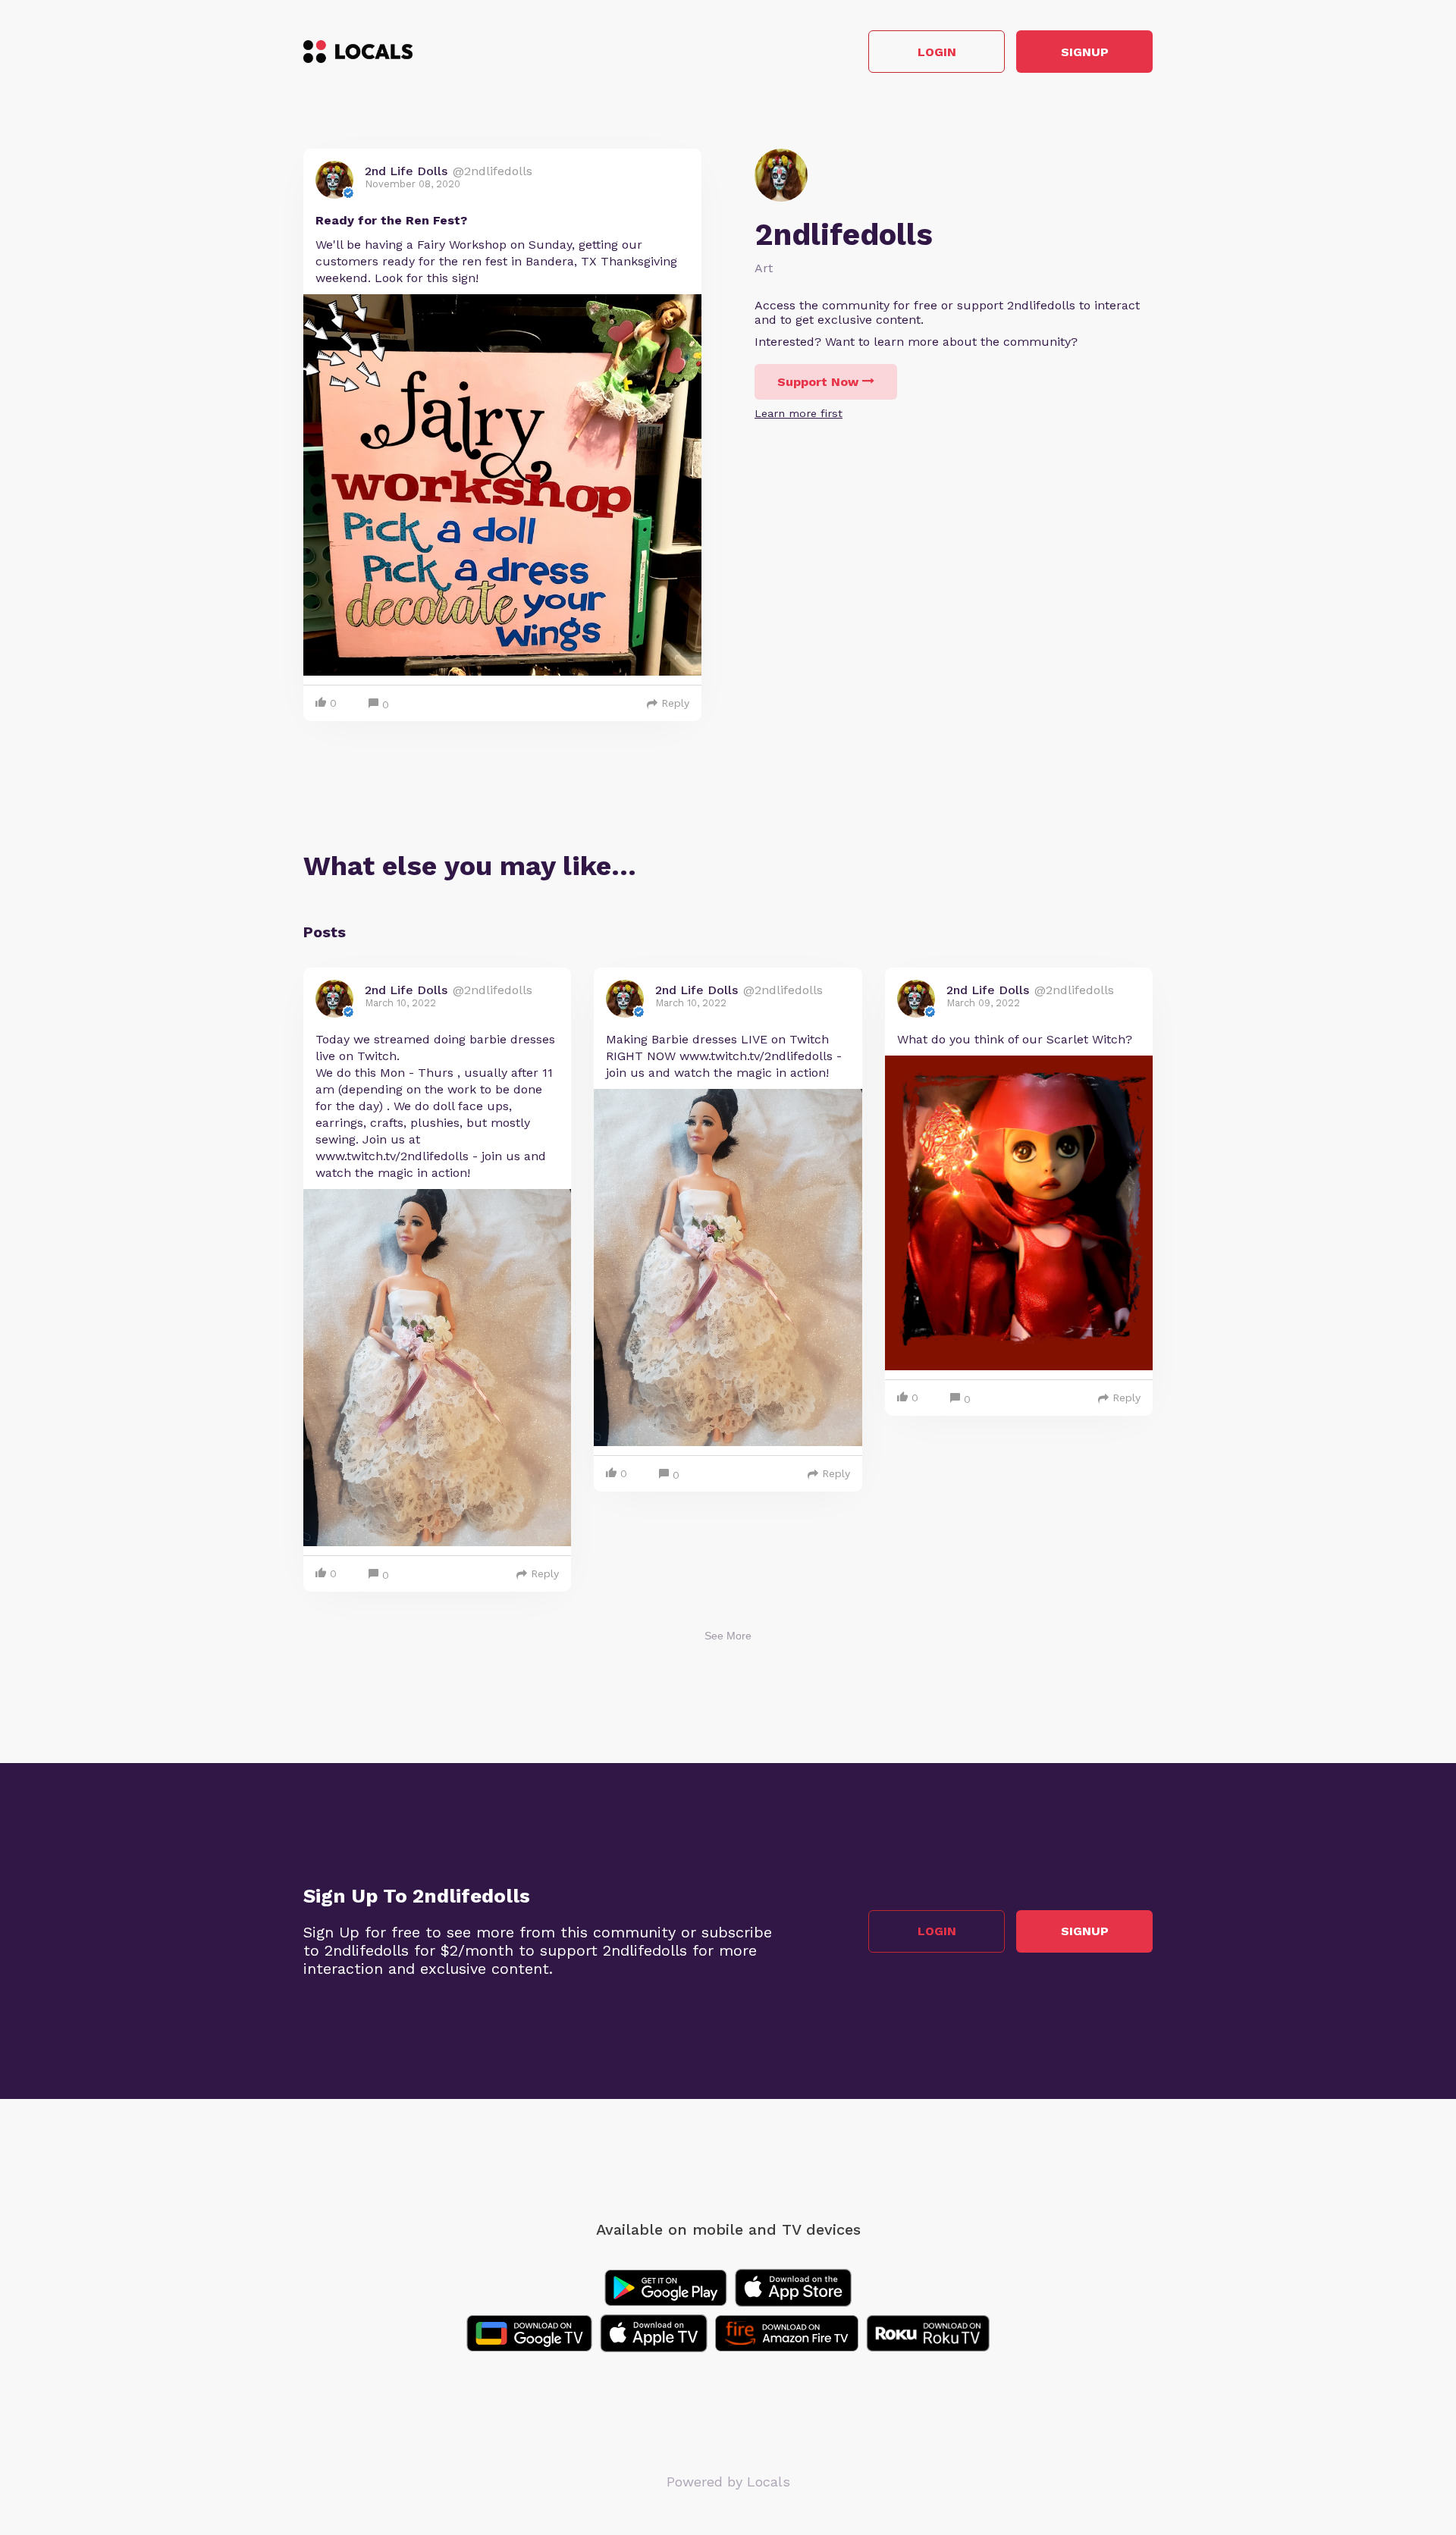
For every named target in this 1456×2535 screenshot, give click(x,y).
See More (728, 1636)
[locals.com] (358, 52)
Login (937, 52)
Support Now (818, 382)
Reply (675, 703)
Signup (1085, 52)
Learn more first (799, 413)
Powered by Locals (728, 2482)
